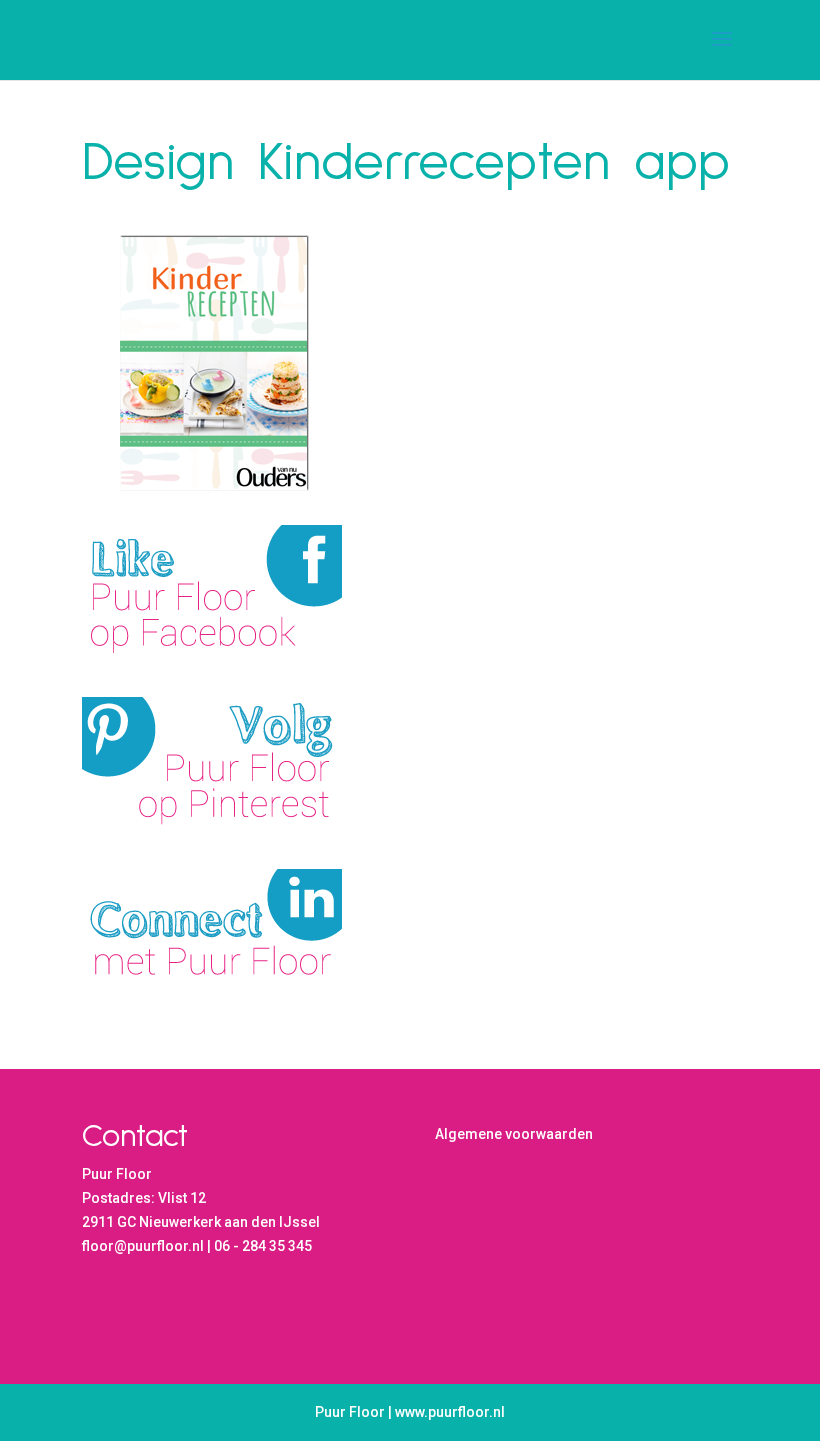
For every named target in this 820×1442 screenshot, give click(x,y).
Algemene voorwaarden (514, 1134)
